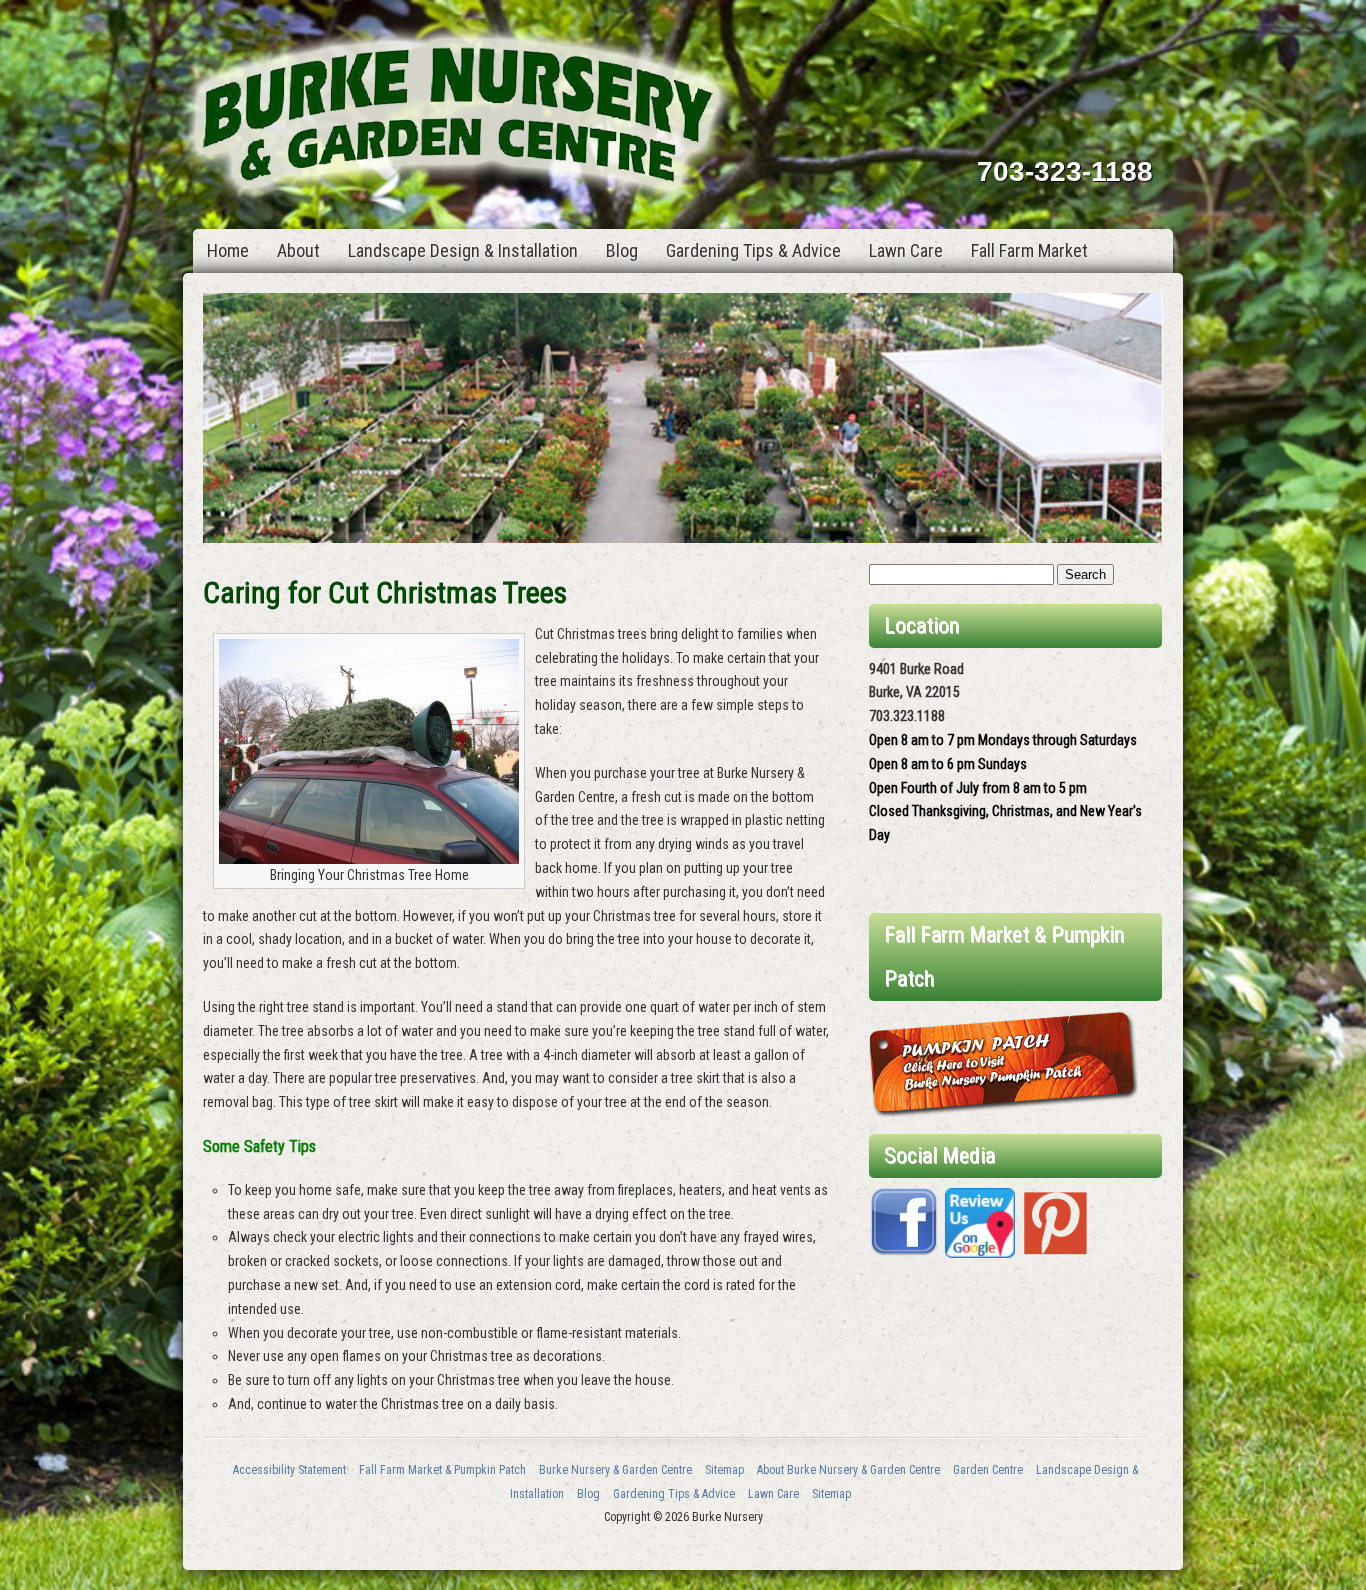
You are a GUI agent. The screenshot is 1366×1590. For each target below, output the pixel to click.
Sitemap (724, 1470)
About (298, 250)
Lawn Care (906, 250)
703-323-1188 (1065, 171)
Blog (622, 250)
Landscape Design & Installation (463, 250)
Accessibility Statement (289, 1470)
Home (228, 250)
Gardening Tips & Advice (753, 250)
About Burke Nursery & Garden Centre (848, 1470)
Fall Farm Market (1029, 250)
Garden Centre (988, 1470)
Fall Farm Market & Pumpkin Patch (442, 1470)
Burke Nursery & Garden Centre (615, 1470)
